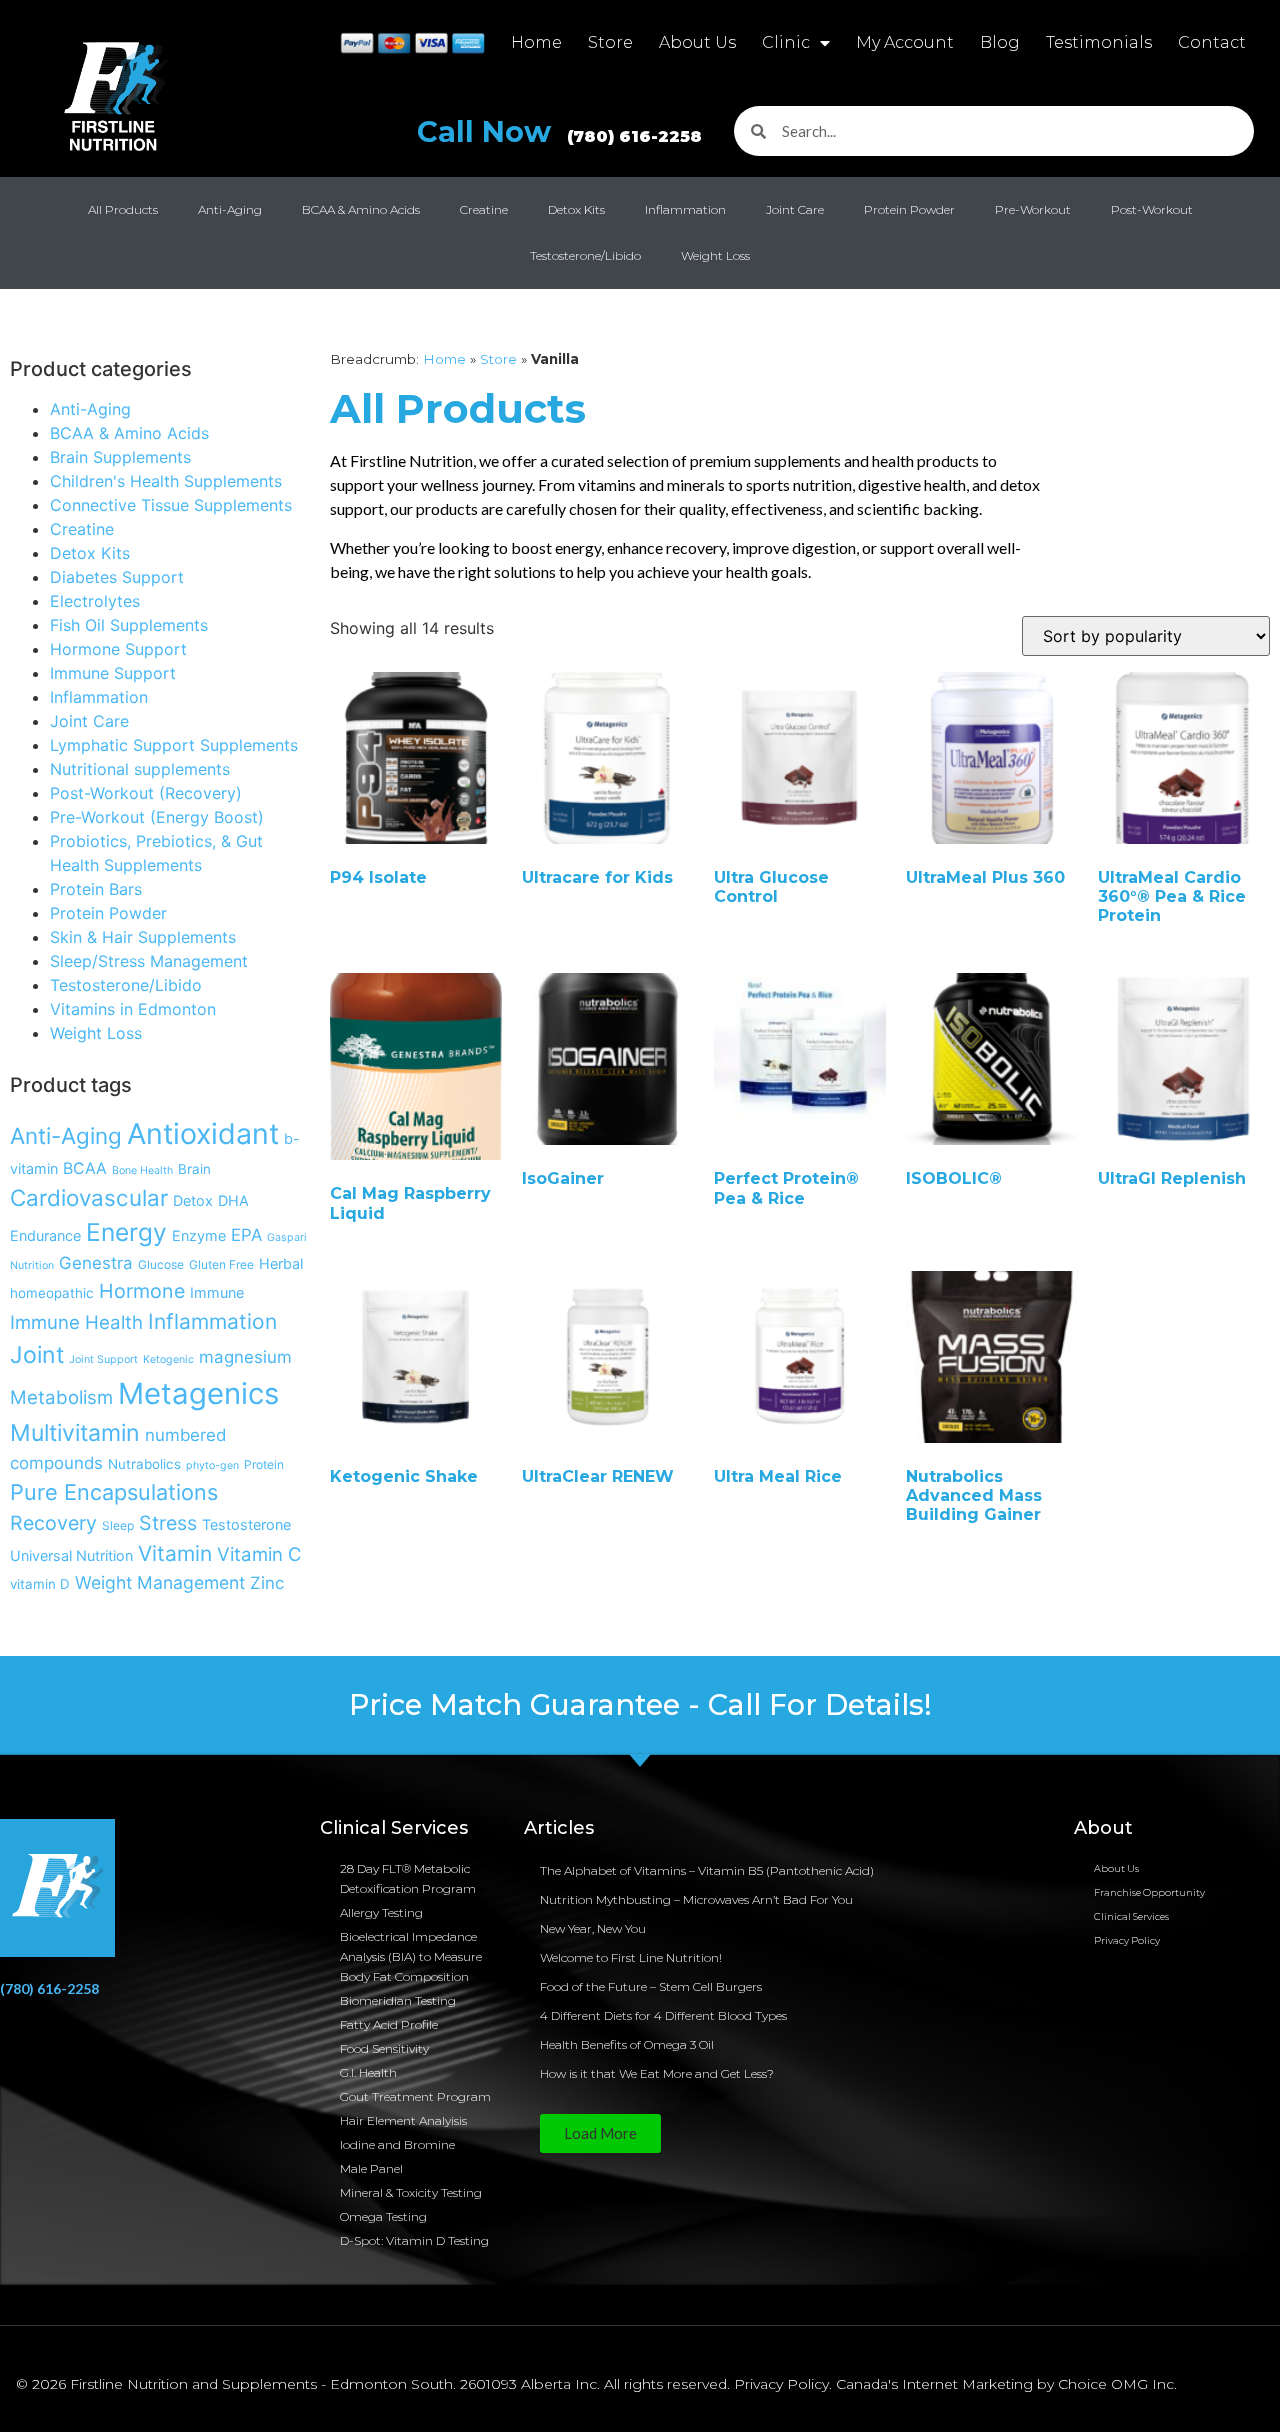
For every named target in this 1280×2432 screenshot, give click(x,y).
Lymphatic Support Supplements (174, 745)
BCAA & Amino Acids (361, 209)
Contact (1212, 42)
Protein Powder (909, 209)
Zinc (267, 1583)
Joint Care (795, 209)
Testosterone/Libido (585, 255)
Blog (1000, 42)
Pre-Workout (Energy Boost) (157, 817)
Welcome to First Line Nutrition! (631, 1957)
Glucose (161, 1264)
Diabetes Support (117, 577)
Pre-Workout (1033, 209)
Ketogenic (168, 1359)
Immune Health (76, 1322)
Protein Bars (96, 889)
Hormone (142, 1291)
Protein (264, 1464)
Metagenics (198, 1393)
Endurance (45, 1235)
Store (610, 42)
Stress (168, 1523)
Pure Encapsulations (114, 1492)
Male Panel (371, 2168)
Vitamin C (259, 1554)
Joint (37, 1355)
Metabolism (61, 1397)
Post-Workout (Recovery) (146, 793)
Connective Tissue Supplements (171, 505)
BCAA (85, 1168)
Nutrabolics (144, 1464)
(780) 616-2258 (49, 1988)
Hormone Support (118, 649)
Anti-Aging (230, 209)
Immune (217, 1292)
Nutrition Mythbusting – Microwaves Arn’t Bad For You (696, 1899)
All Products (123, 209)
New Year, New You (593, 1928)
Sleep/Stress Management (149, 961)
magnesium (245, 1357)
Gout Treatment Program (415, 2096)
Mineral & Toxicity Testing (411, 2192)
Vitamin (175, 1553)
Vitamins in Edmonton (133, 1009)
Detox (193, 1200)
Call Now (559, 131)
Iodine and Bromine (397, 2144)
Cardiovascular (89, 1197)
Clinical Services (1131, 1916)
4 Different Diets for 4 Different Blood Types (663, 2015)
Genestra (96, 1263)
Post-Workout (1152, 209)
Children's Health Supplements (166, 481)
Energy (126, 1232)
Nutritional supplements (140, 769)
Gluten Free (221, 1264)
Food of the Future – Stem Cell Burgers (651, 1986)
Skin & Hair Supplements (143, 937)
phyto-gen (212, 1465)
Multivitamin (75, 1433)
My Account (905, 42)
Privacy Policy (1127, 1940)
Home (536, 42)
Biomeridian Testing (398, 2000)
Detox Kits (576, 209)
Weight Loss (715, 255)
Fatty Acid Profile (389, 2024)
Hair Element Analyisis (403, 2120)
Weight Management (160, 1582)
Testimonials (1099, 42)
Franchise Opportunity (1149, 1892)
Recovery (53, 1523)
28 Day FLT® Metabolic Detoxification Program (408, 1878)
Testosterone (246, 1524)
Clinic (786, 42)
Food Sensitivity (384, 2048)
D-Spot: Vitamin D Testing (414, 2240)
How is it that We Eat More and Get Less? (657, 2073)
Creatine (484, 209)
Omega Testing (383, 2216)
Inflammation (685, 209)
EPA (246, 1235)
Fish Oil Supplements (129, 625)
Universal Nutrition (71, 1555)
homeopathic (52, 1293)
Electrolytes (95, 601)
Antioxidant (203, 1133)
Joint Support (103, 1359)
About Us (697, 42)
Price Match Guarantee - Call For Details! (640, 1704)
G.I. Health (368, 2072)
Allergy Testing (381, 1912)
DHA (233, 1200)
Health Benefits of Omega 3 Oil (627, 2044)
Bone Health (142, 1170)
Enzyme (199, 1235)
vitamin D (40, 1584)
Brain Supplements (120, 457)
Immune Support (113, 673)
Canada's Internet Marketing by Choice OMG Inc (1005, 2384)
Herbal (281, 1263)
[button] (600, 2133)
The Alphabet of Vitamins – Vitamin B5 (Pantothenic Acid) (707, 1870)
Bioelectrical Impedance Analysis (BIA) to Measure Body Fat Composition (411, 1956)
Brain (194, 1169)
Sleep (118, 1525)
